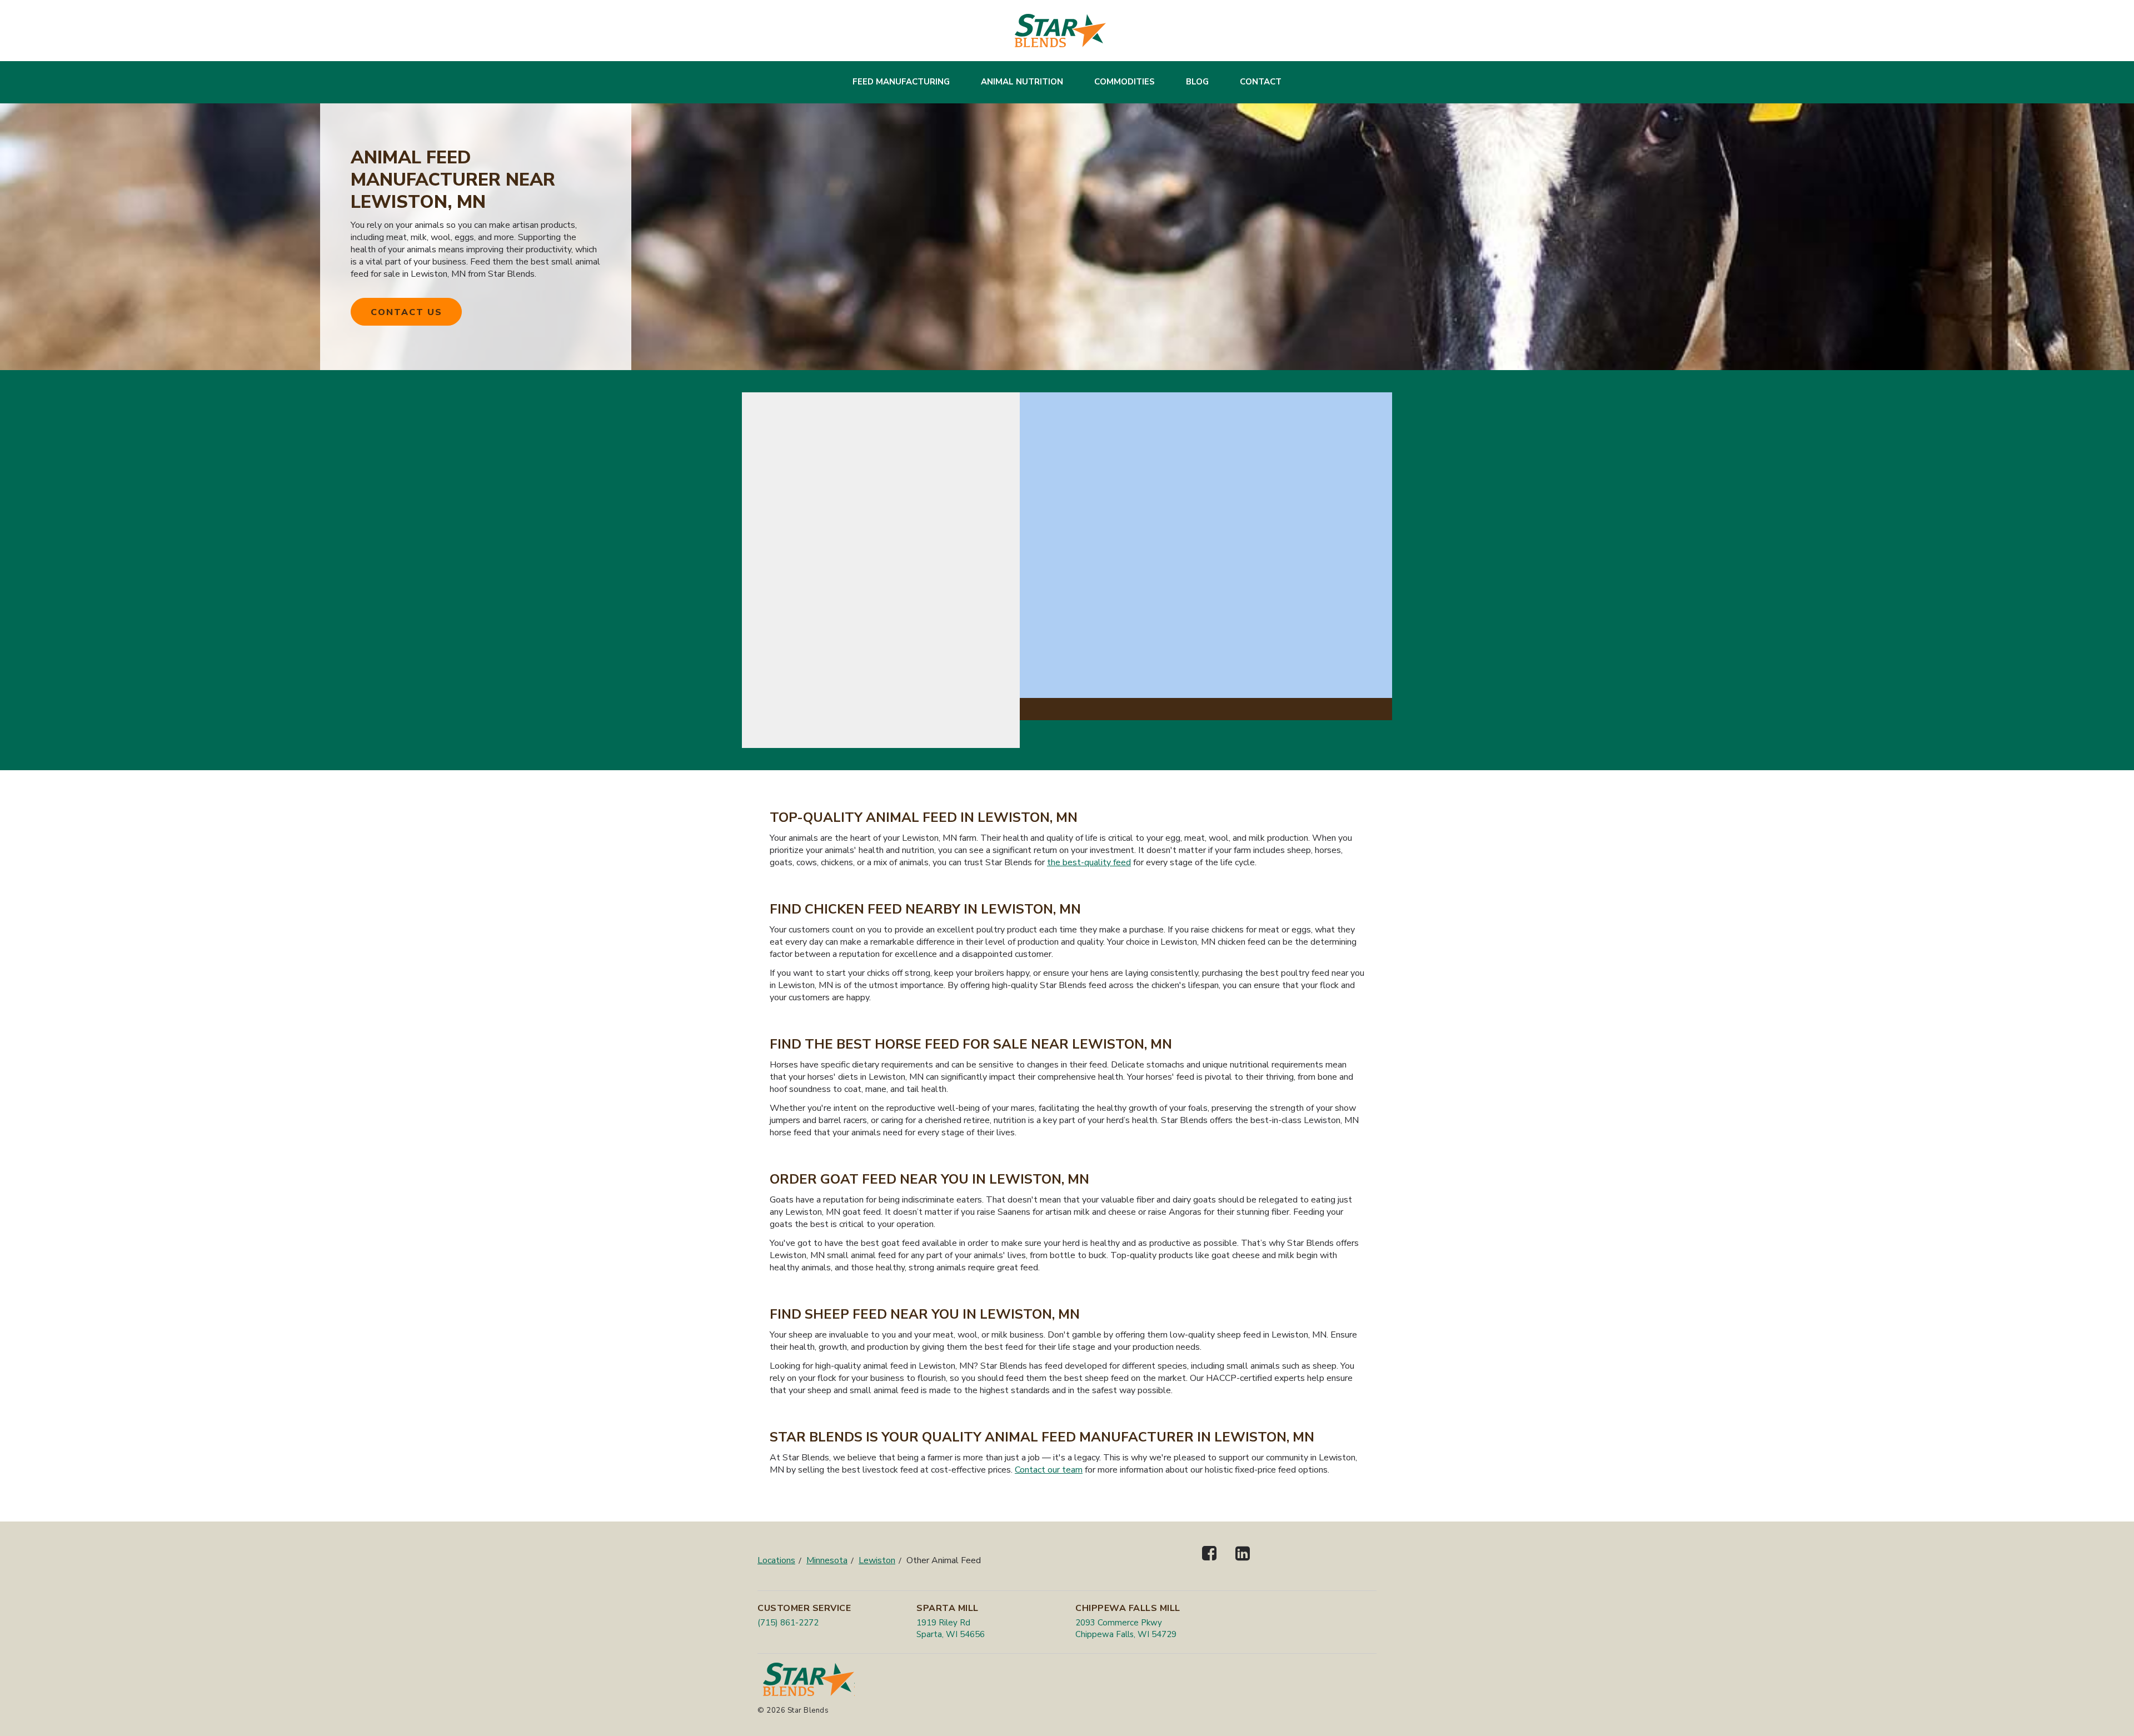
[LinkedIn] (1243, 1563)
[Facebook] (1209, 1563)
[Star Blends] (1060, 31)
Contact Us (407, 312)
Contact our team (1049, 1470)
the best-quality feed (1089, 862)
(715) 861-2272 (788, 1623)
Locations (776, 1560)
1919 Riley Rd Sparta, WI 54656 (951, 1628)
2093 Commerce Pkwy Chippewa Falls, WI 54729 (1126, 1628)
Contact (1261, 82)
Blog (1197, 82)
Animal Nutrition (1022, 82)
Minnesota (827, 1560)
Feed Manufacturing (901, 82)
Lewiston (877, 1560)
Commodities (1125, 82)
